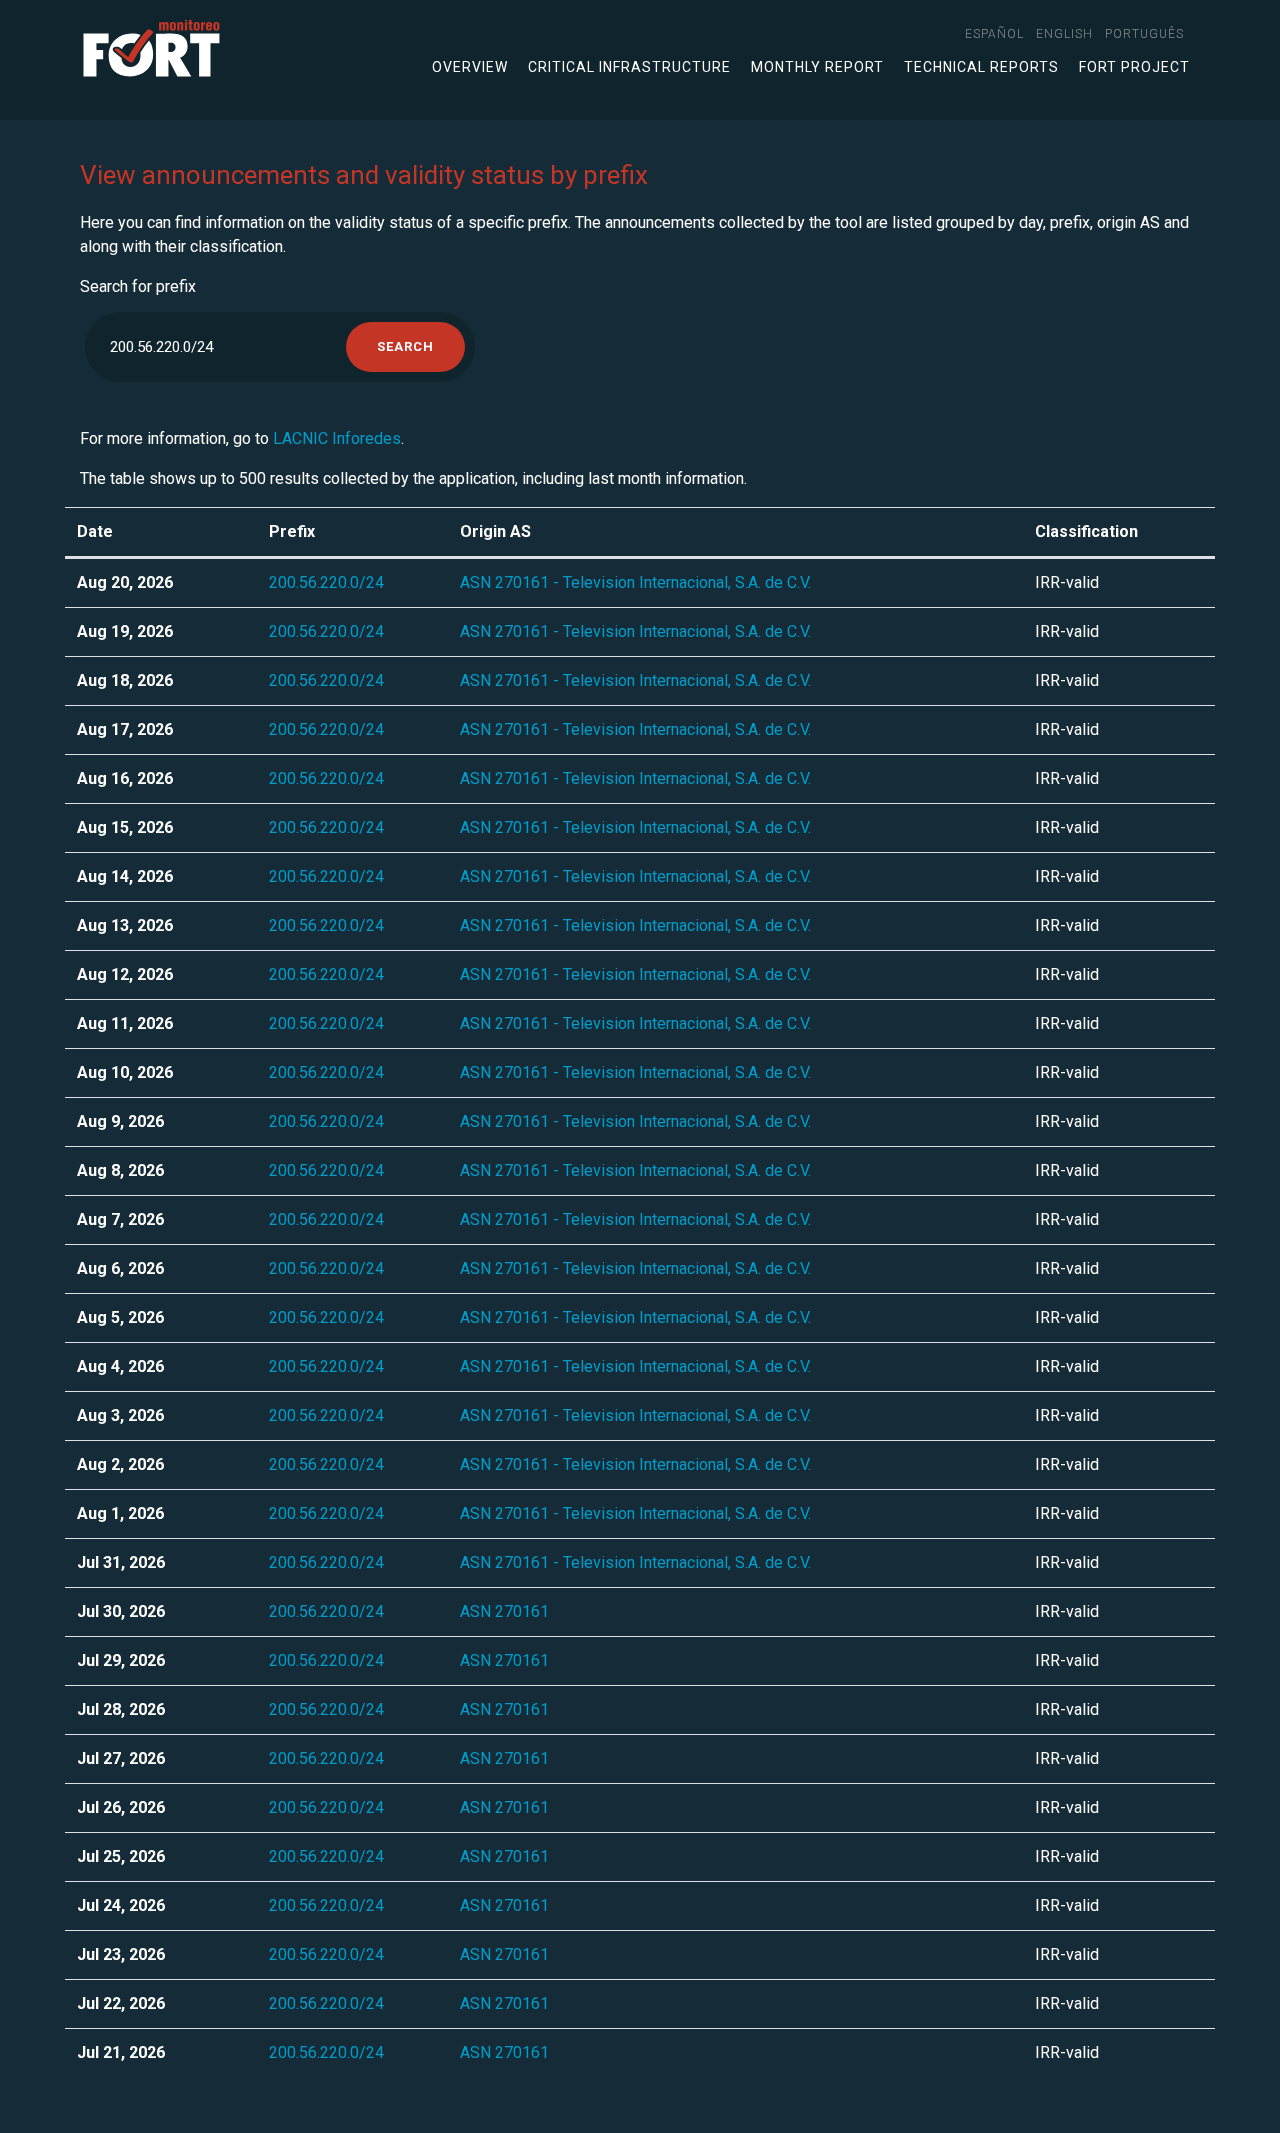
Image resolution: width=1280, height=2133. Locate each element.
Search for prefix (138, 286)
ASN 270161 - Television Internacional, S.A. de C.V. (635, 582)
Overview (470, 67)
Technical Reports (981, 67)
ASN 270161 (504, 1611)
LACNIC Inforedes (337, 438)
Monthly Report (817, 67)
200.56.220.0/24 (326, 582)
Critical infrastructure (629, 67)
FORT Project (1134, 67)
